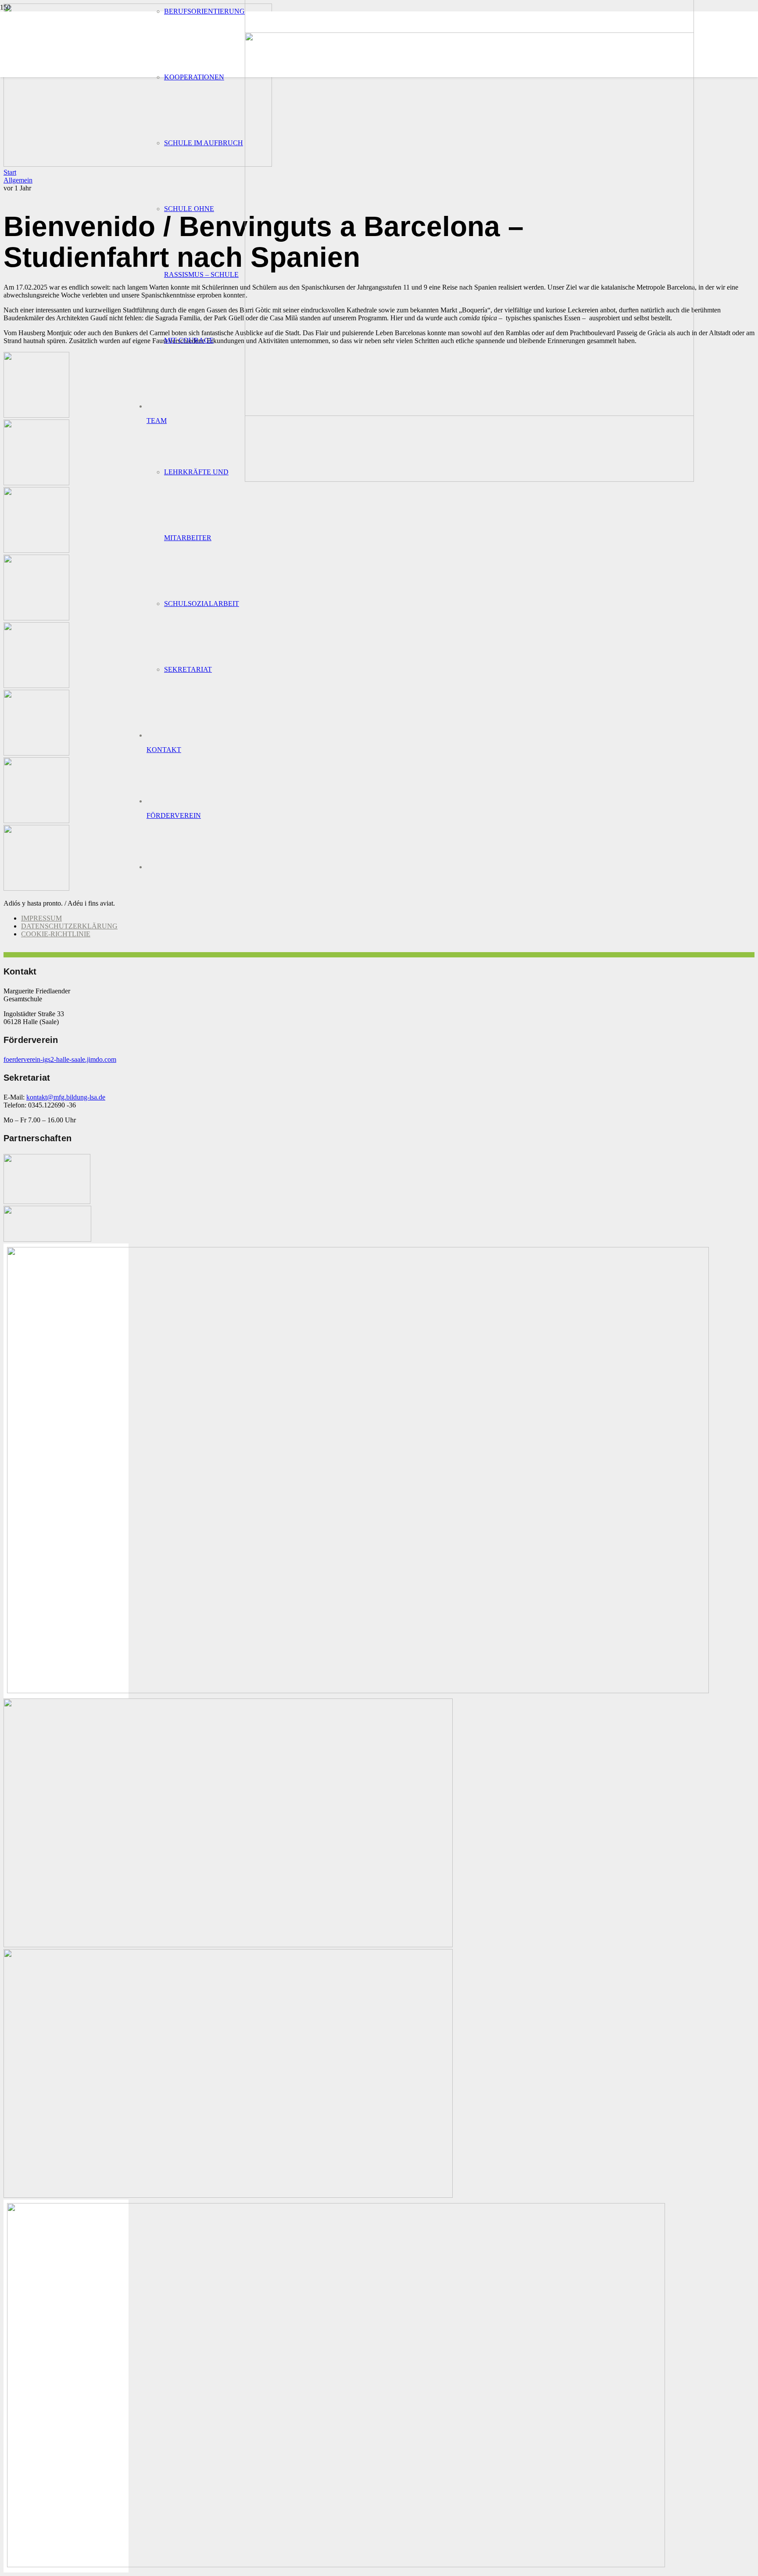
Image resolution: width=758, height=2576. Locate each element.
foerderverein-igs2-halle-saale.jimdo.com (60, 1059)
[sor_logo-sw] (47, 1202)
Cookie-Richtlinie (56, 934)
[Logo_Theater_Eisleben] (228, 2195)
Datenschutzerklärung (69, 926)
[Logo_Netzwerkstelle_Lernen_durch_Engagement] (228, 1945)
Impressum (41, 918)
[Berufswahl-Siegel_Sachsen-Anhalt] (358, 1691)
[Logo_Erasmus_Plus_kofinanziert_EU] (336, 2565)
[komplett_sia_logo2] (47, 1239)
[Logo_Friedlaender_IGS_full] (469, 479)
